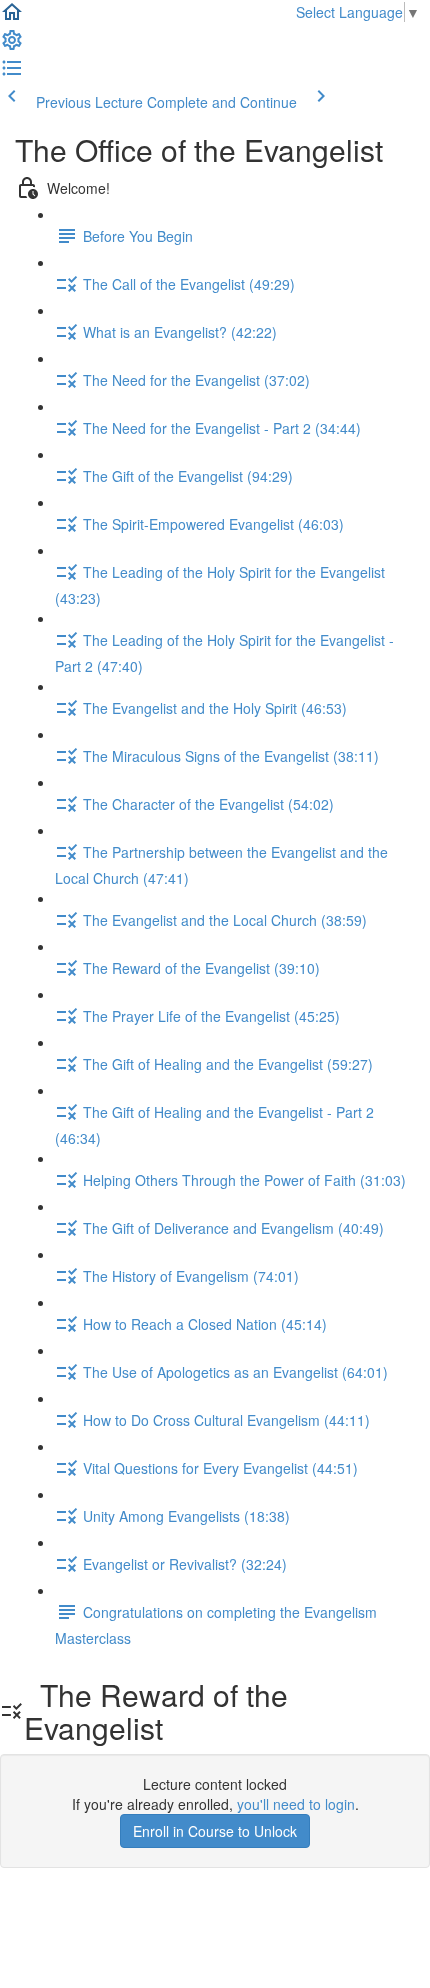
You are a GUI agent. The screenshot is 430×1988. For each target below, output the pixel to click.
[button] (12, 18)
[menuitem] (12, 46)
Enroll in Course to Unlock (215, 1831)
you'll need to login (296, 1804)
